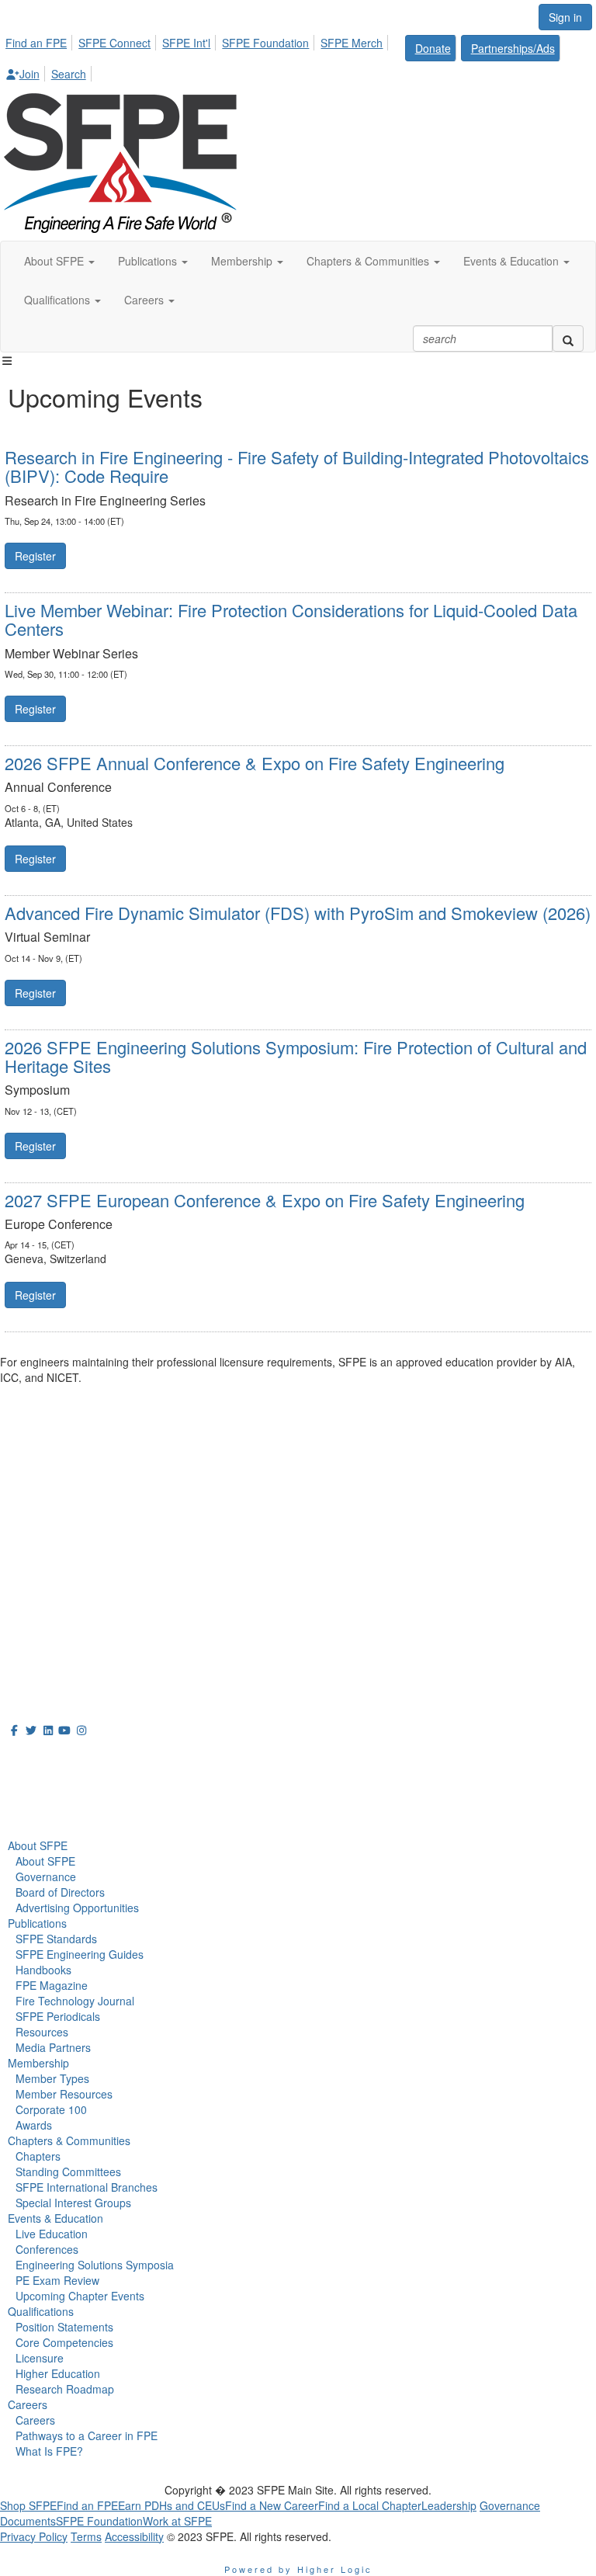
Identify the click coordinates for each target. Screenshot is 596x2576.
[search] (568, 338)
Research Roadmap (65, 2389)
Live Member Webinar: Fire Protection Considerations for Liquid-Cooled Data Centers (291, 619)
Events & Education (55, 2218)
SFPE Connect (114, 43)
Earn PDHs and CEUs (172, 2505)
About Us (38, 1758)
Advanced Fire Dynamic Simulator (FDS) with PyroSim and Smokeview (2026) (298, 913)
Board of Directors (60, 1892)
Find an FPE (36, 43)
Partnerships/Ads (513, 48)
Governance (46, 1876)
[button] (59, 261)
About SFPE (38, 1845)
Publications (37, 1923)
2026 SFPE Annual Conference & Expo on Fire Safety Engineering (255, 763)
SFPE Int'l (186, 43)
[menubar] (298, 56)
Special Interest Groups (73, 2203)
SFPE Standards (56, 1939)
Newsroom (44, 1792)
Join (29, 74)
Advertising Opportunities (77, 1908)
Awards (34, 2125)
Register (35, 556)
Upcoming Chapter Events (80, 2296)
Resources (42, 2032)
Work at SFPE (177, 2521)
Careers (28, 2404)
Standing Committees (68, 2172)
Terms (86, 2536)
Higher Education (58, 2373)
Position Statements (64, 2327)
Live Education (52, 2234)
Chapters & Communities (69, 2140)
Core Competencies (64, 2342)
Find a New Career (272, 2505)
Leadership (449, 2505)
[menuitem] (40, 40)
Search (69, 74)
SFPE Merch (352, 43)
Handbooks (43, 1970)
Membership (38, 2063)
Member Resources (64, 2094)
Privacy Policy (34, 2536)
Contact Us (31, 1590)
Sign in (565, 17)
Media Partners (53, 2047)
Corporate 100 (51, 2109)
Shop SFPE (28, 2505)
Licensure (40, 2358)
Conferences (47, 2249)
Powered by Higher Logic (298, 2569)
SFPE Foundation (265, 43)
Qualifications (41, 2311)
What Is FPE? (49, 2451)
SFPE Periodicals (58, 2016)
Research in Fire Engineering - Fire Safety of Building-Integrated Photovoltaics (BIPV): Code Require (297, 466)
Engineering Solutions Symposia (95, 2265)
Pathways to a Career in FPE (87, 2435)
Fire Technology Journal (75, 2001)
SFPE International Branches (87, 2187)
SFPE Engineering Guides (80, 1954)
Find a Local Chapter (370, 2505)
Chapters (38, 2156)
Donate (433, 48)
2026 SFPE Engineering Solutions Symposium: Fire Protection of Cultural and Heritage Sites (296, 1056)
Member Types (52, 2078)
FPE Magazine (52, 1985)
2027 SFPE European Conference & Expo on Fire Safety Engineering (265, 1200)
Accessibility (134, 2536)
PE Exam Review (57, 2280)
